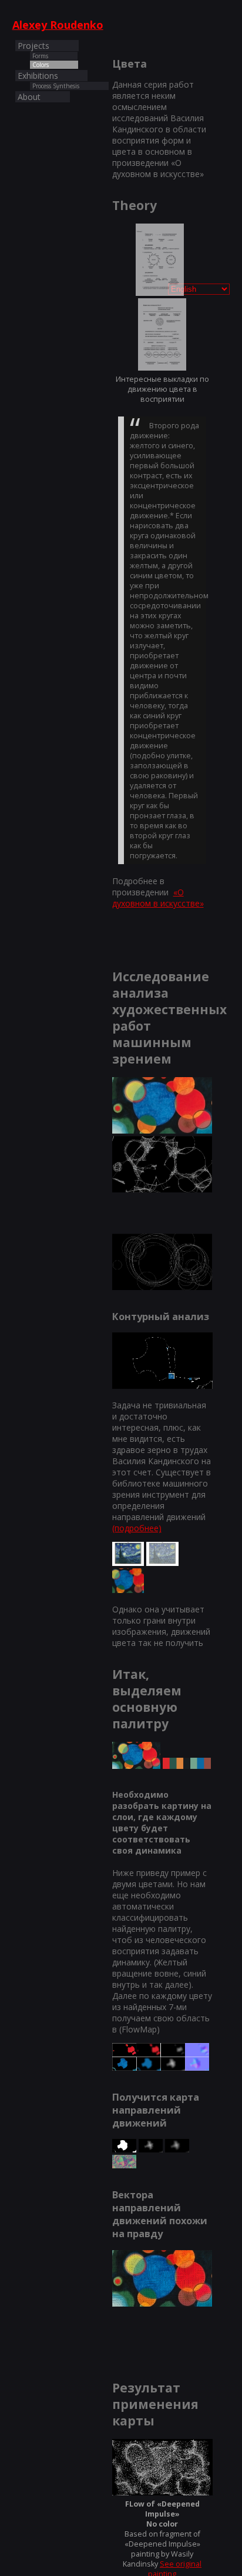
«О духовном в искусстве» (158, 898)
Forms (40, 56)
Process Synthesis (56, 86)
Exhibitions (38, 76)
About (29, 97)
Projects (33, 46)
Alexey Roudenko (58, 25)
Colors (41, 65)
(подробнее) (137, 1528)
